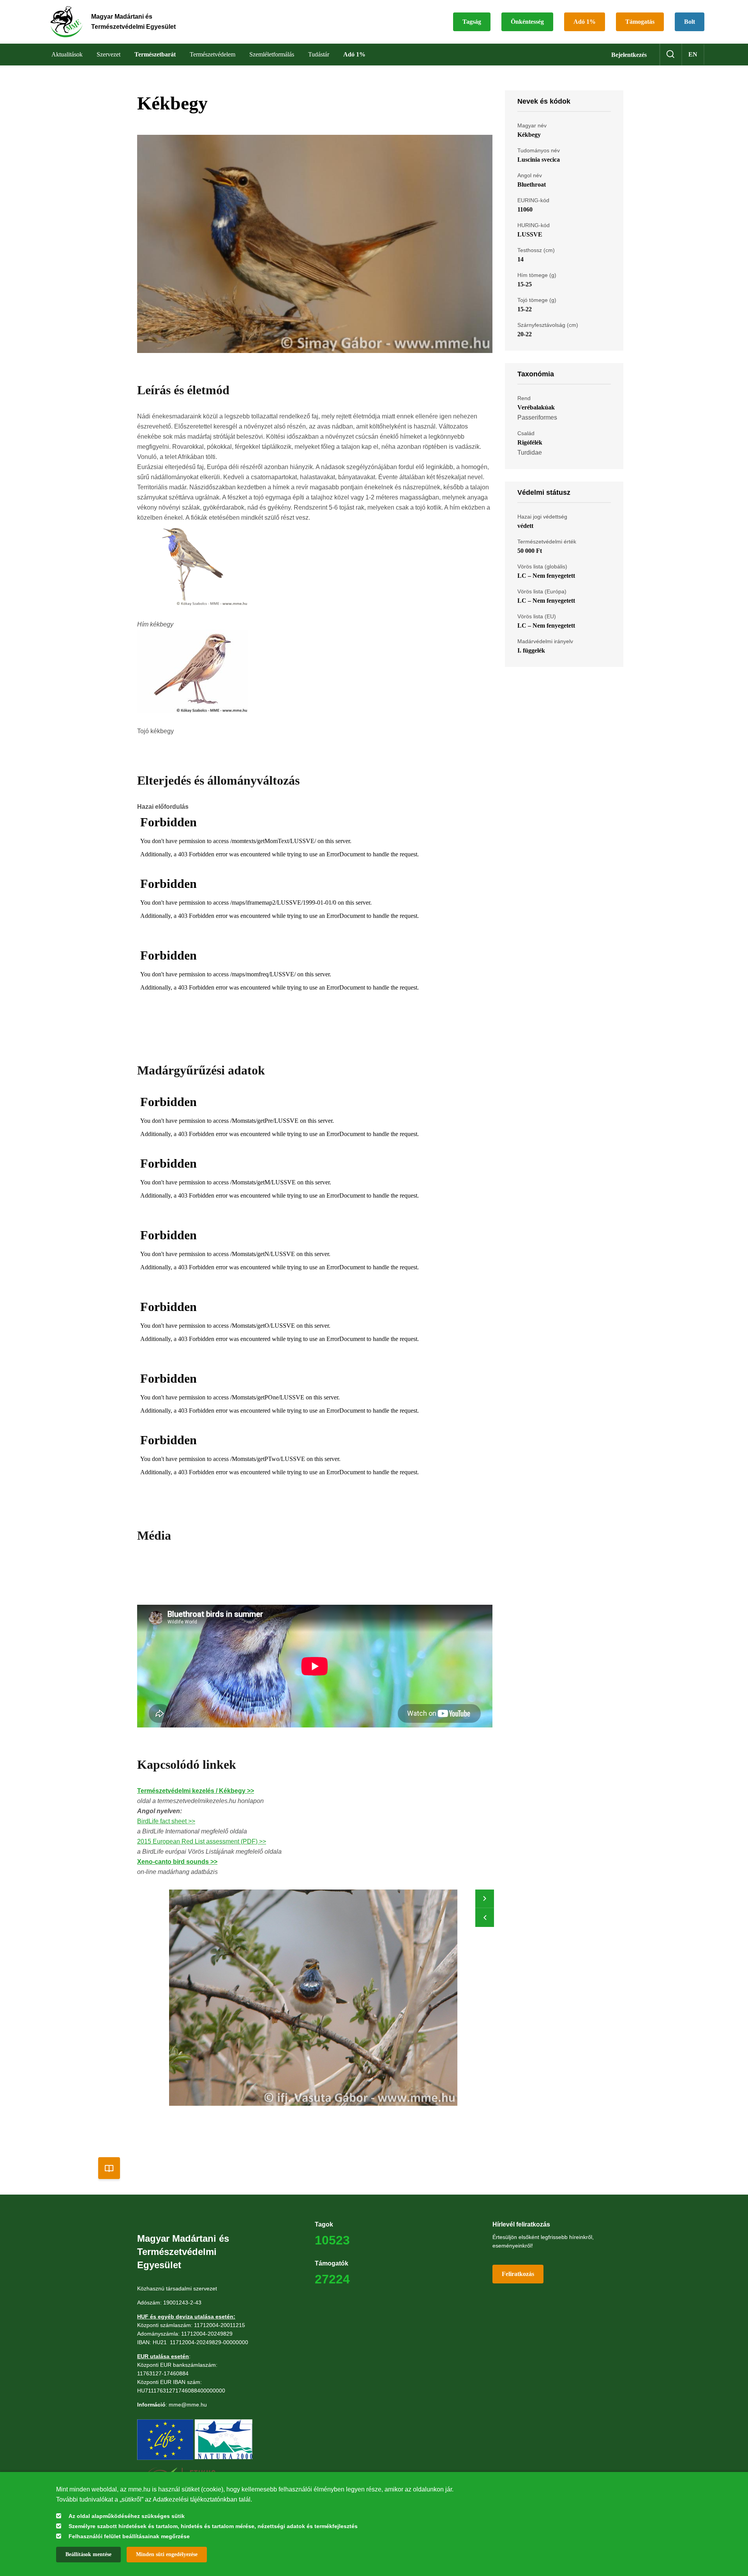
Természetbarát (155, 54)
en (693, 54)
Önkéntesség (527, 22)
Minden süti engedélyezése (167, 2554)
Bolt (690, 22)
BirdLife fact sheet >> (166, 1821)
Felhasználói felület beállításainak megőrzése (129, 2536)
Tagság (472, 22)
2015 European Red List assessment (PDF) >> (202, 1841)
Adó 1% (585, 22)
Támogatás (640, 22)
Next (485, 1899)
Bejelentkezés (629, 55)
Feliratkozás (518, 2274)
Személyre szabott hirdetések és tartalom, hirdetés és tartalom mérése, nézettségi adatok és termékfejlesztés (213, 2526)
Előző (485, 1918)
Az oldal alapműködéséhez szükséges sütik (127, 2516)
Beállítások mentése (88, 2554)
